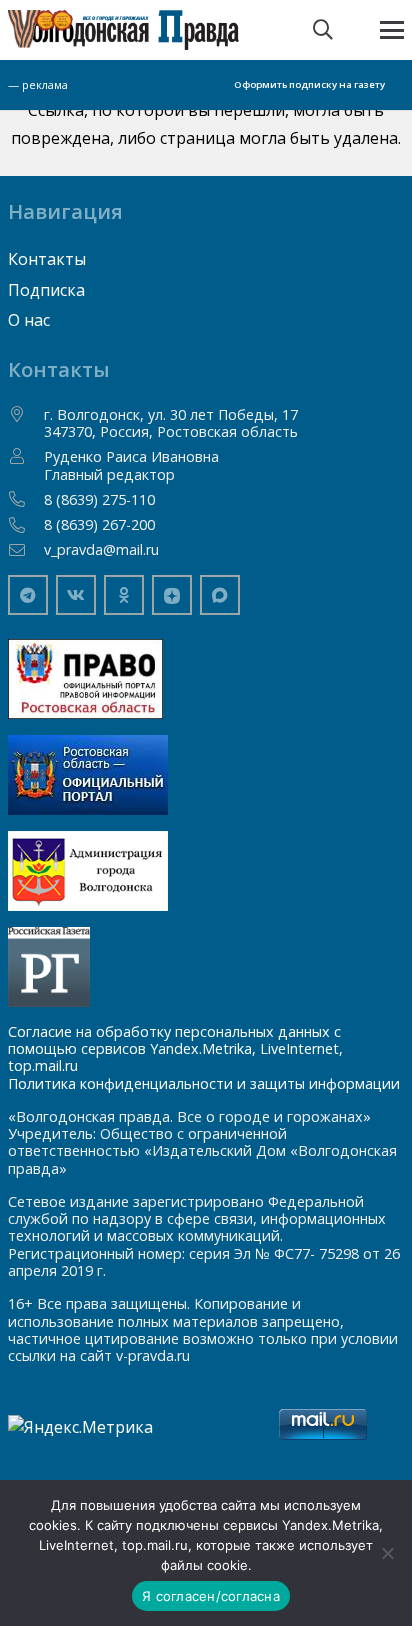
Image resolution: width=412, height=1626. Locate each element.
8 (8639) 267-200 (99, 524)
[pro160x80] (206, 775)
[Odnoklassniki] (124, 595)
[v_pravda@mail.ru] (26, 550)
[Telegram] (28, 595)
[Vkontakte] (76, 595)
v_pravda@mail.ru (101, 549)
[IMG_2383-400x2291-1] (206, 871)
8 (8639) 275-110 (99, 499)
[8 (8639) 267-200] (26, 525)
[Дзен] (172, 595)
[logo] (123, 30)
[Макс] (220, 595)
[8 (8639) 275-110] (26, 499)
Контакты (47, 259)
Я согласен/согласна (211, 1596)
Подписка (46, 290)
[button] (323, 30)
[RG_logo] (206, 967)
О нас (29, 320)
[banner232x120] (206, 679)
